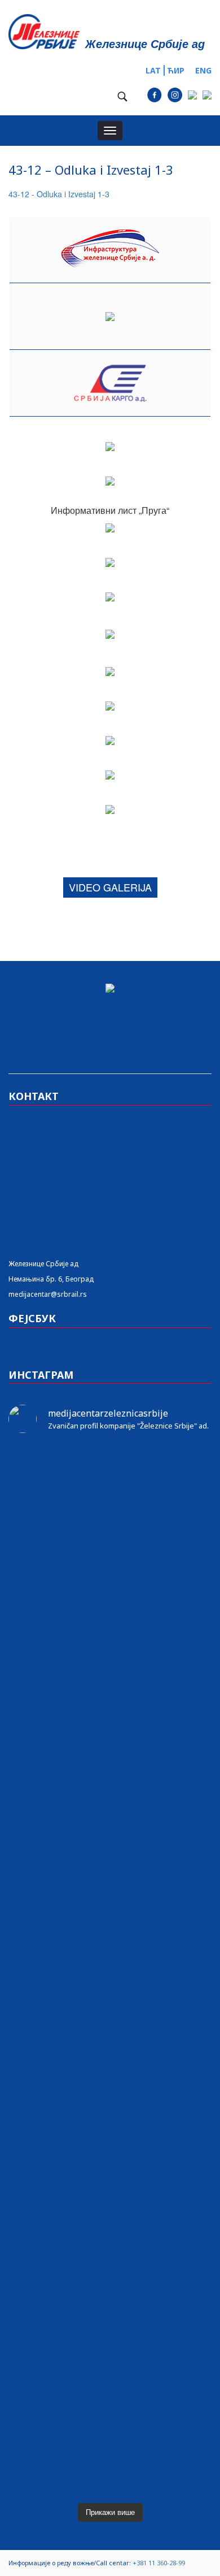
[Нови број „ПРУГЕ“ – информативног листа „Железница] (110, 1472)
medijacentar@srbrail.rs (48, 1294)
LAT (153, 70)
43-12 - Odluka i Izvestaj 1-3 (59, 194)
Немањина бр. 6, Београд (51, 1279)
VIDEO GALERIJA (110, 887)
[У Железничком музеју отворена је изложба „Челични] (110, 1752)
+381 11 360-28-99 (159, 2563)
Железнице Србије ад (43, 1264)
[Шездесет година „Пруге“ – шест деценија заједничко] (110, 2289)
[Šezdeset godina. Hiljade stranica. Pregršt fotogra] (110, 2045)
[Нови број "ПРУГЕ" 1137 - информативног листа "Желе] (110, 1522)
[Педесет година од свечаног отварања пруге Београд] (110, 1980)
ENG (203, 70)
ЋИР (176, 70)
